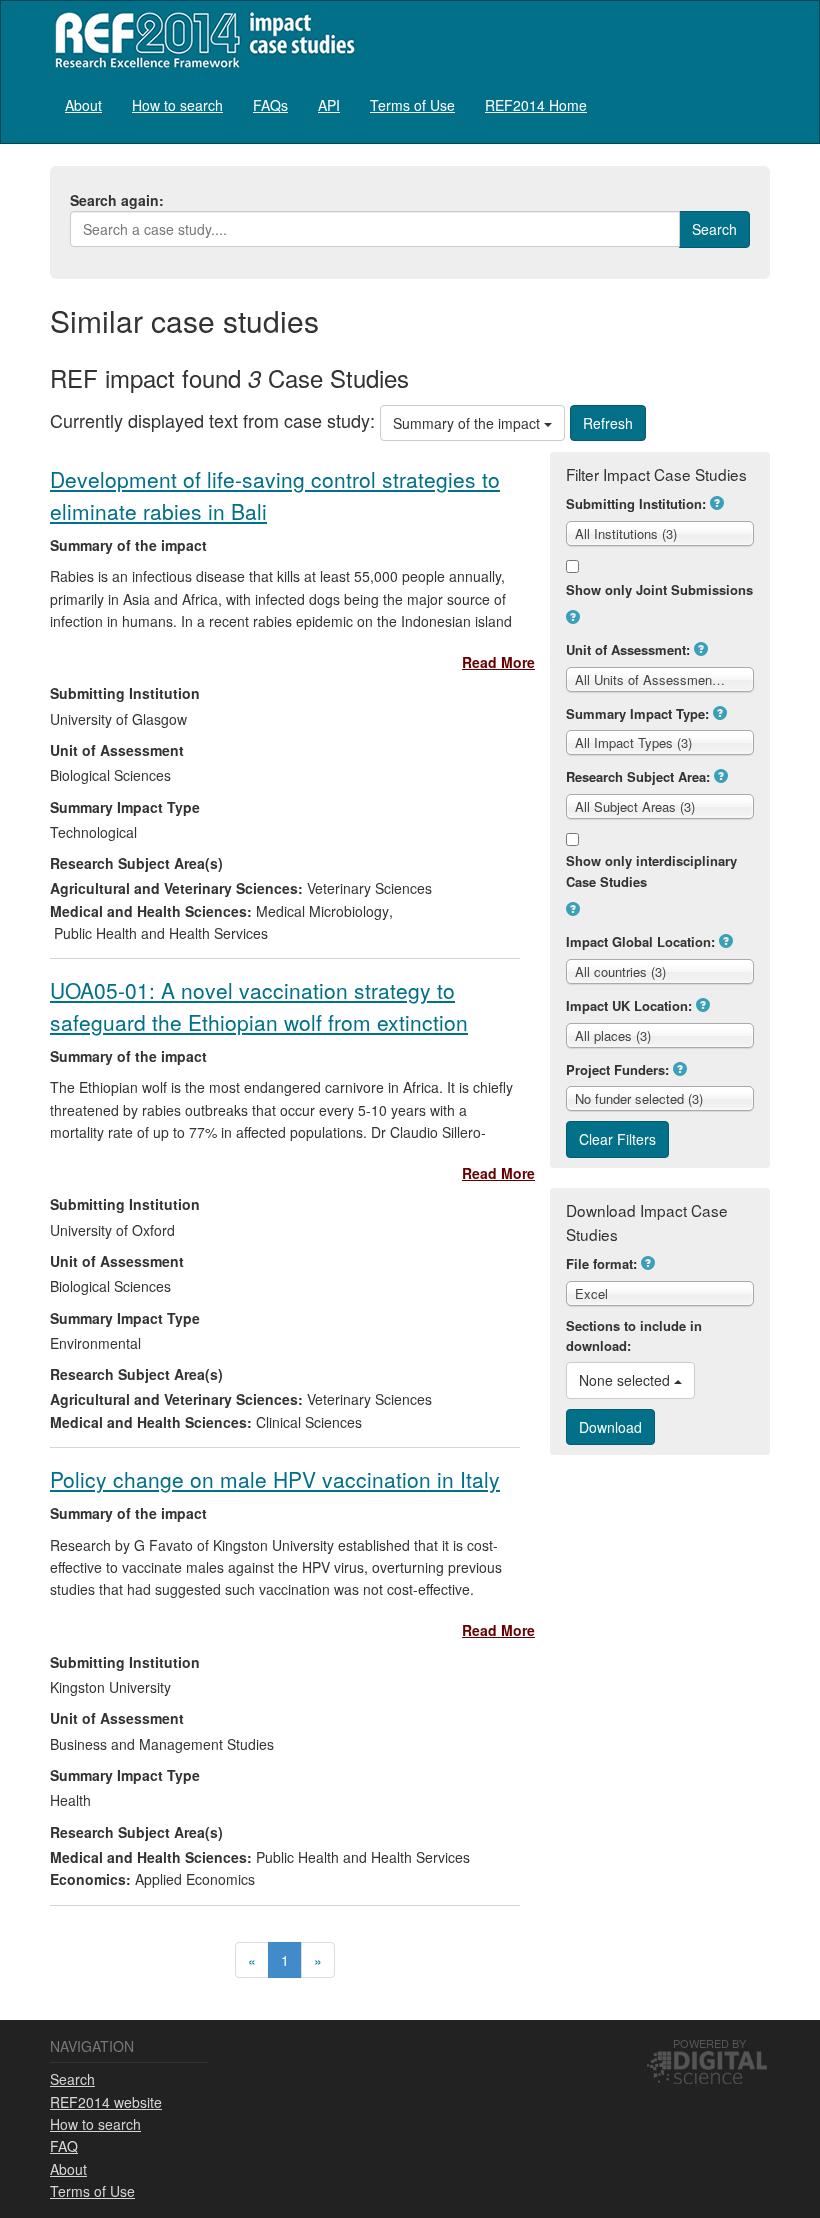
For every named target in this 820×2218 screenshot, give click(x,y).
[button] (717, 503)
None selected (626, 1380)
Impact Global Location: (640, 941)
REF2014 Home (536, 105)
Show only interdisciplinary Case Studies (651, 871)
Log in (750, 97)
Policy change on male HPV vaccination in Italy (275, 1479)
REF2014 (200, 39)
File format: (601, 1263)
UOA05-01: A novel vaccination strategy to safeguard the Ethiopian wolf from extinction (259, 1005)
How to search (177, 105)
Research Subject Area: (638, 776)
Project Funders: (617, 1069)
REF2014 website (106, 2102)
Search (72, 2079)
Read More (498, 662)
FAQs (270, 105)
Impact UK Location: (629, 1005)
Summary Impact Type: (637, 713)
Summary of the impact (468, 423)
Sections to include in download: (634, 1336)
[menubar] (326, 104)
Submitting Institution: (636, 503)
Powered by (709, 2043)
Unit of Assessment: (628, 649)
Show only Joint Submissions (659, 589)
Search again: (117, 200)
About (83, 105)
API (329, 105)
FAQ (64, 2146)
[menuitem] (83, 104)
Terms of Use (412, 105)
